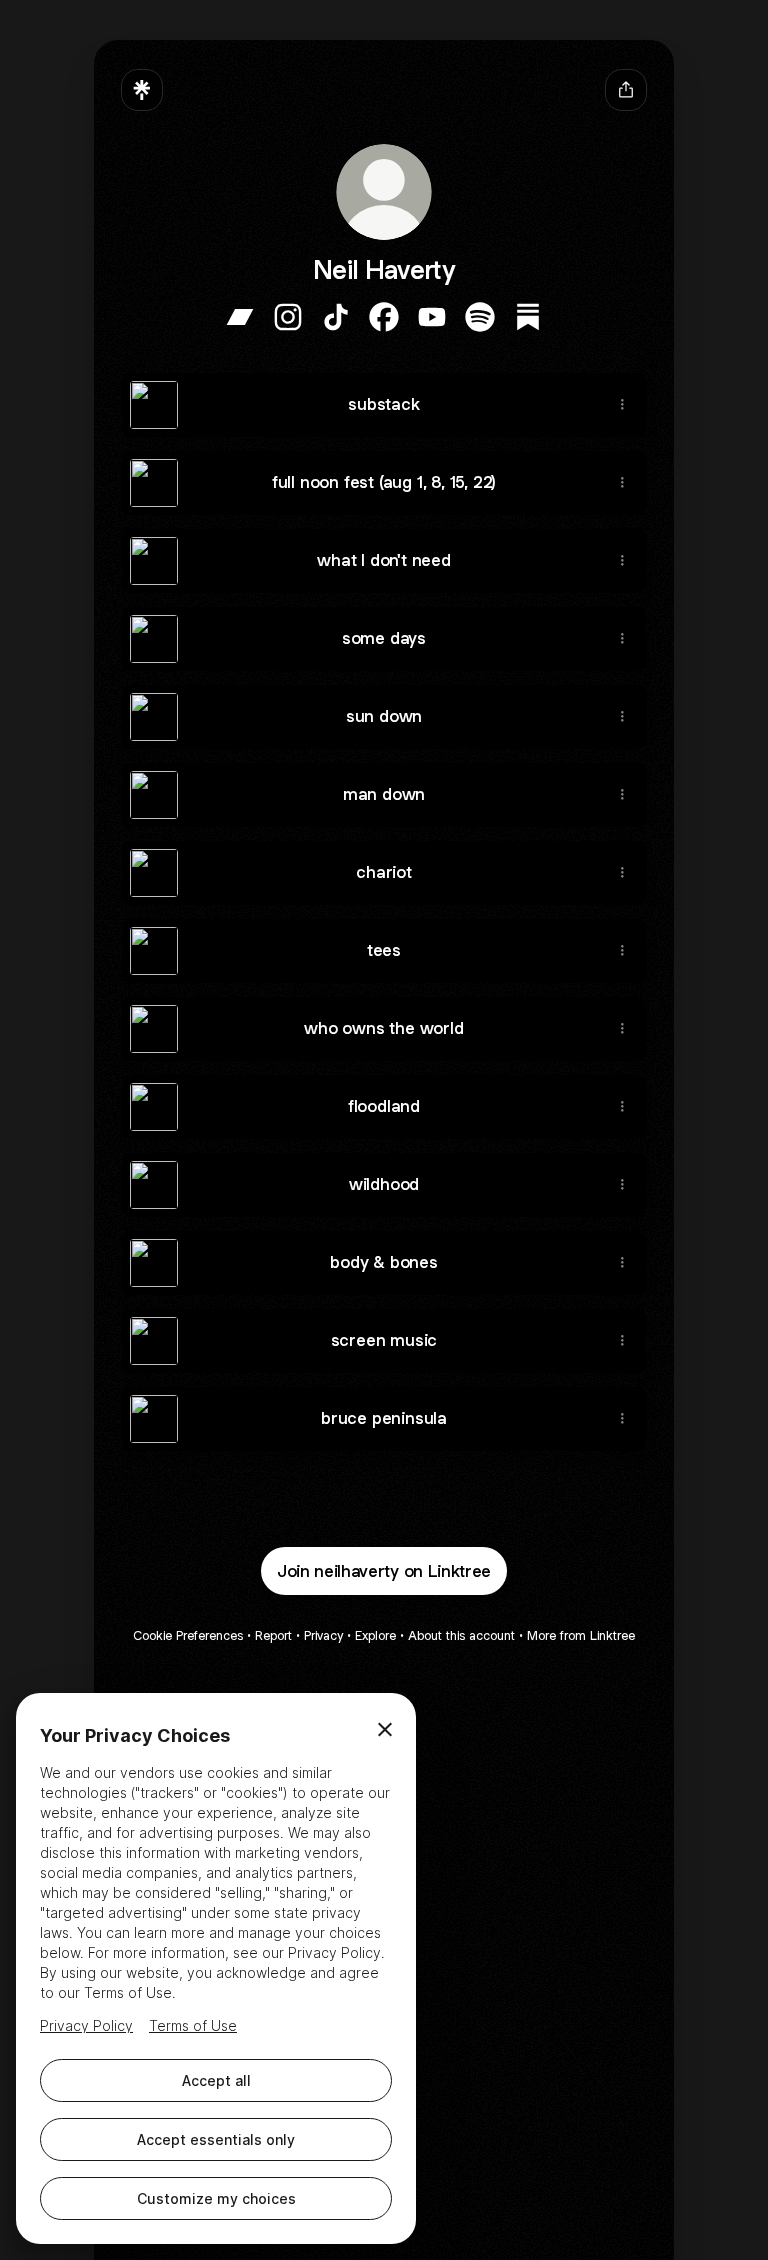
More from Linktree (581, 1635)
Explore (375, 1635)
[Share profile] (626, 90)
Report (273, 1635)
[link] (240, 317)
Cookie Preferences (188, 1635)
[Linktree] (142, 90)
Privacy (323, 1635)
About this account (461, 1635)
